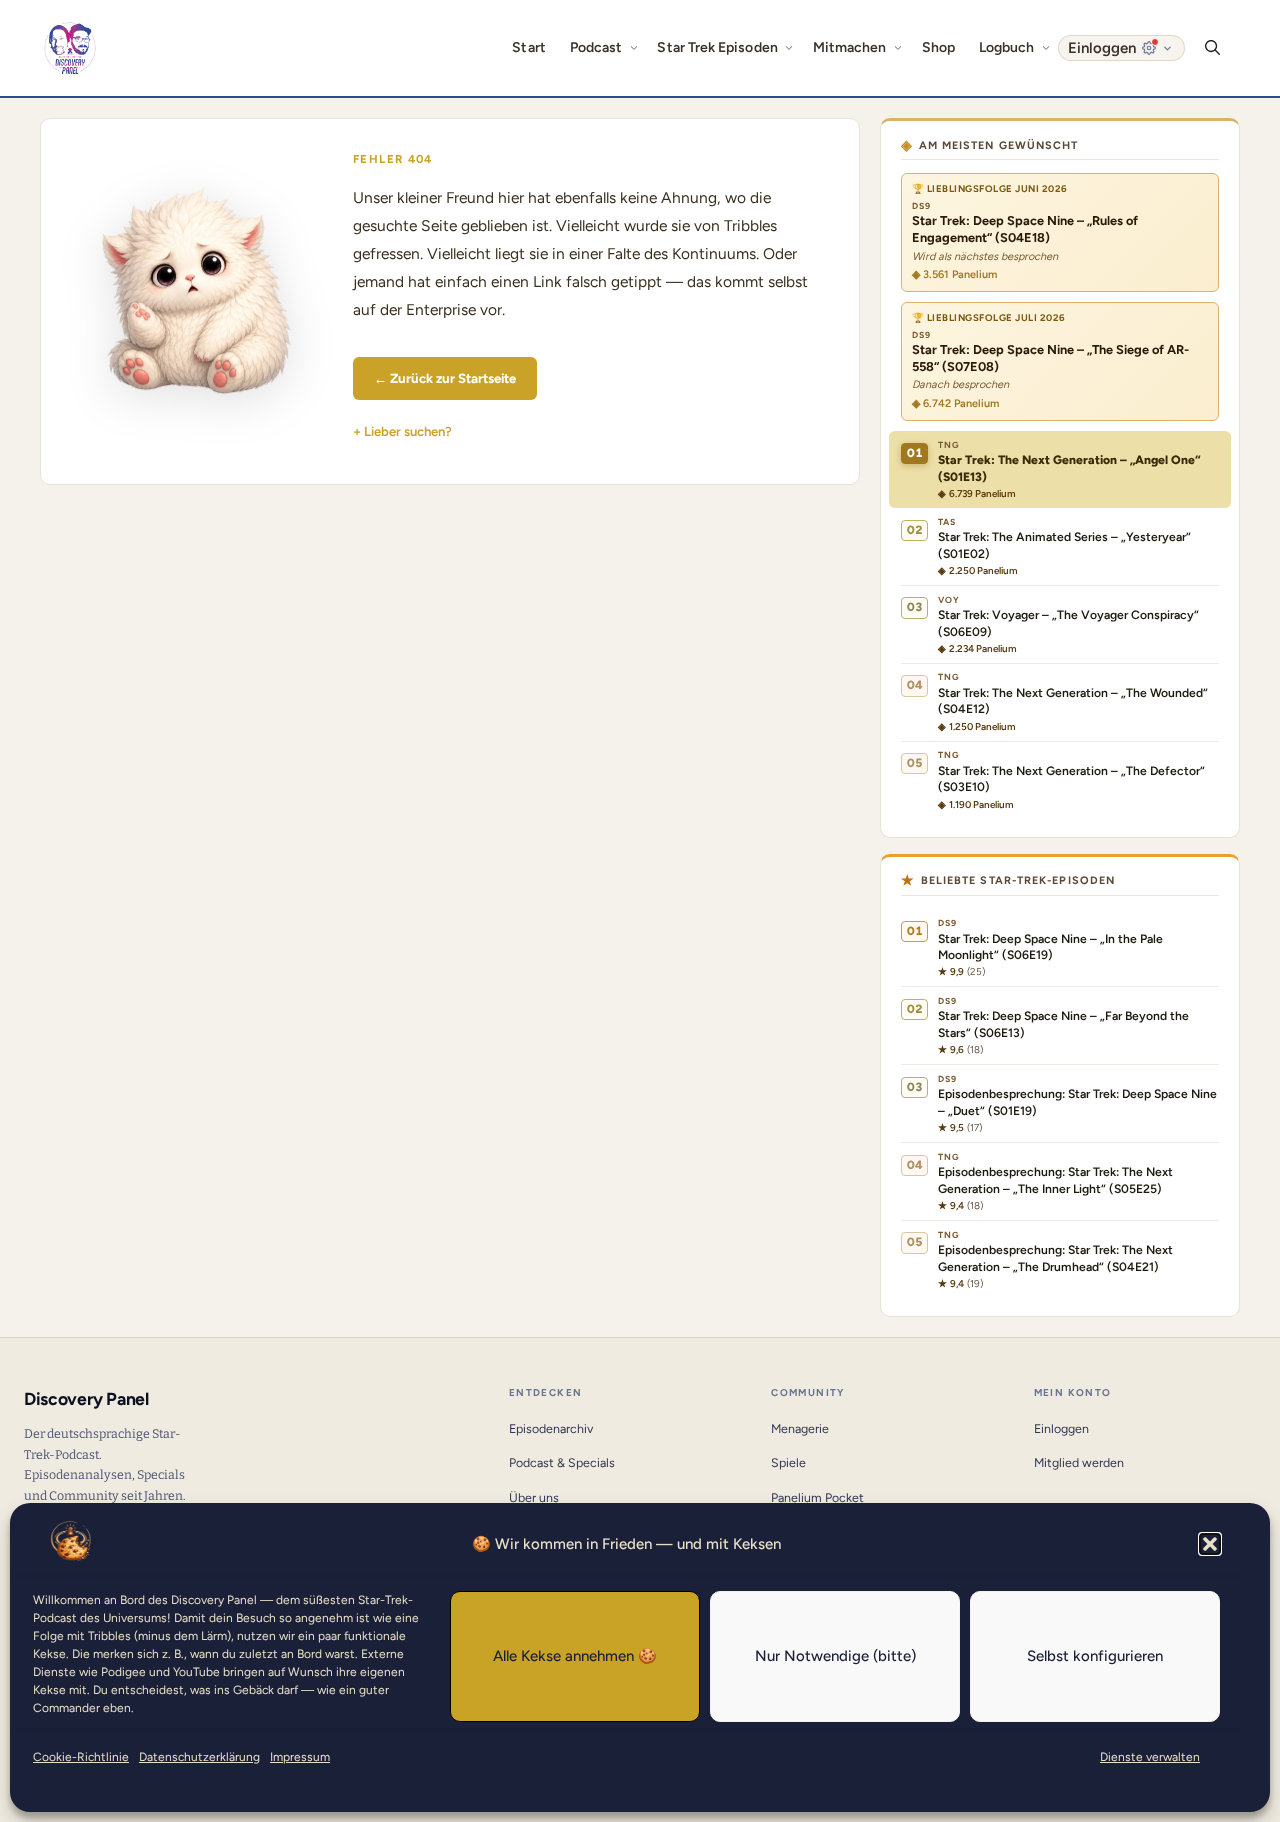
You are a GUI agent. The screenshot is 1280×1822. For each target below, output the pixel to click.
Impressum (300, 1757)
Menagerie (800, 1428)
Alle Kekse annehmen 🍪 (575, 1656)
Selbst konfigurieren (1095, 1656)
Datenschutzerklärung (199, 1757)
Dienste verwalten (1150, 1757)
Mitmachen (850, 47)
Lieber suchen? (408, 431)
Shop (938, 47)
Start (528, 47)
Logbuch (1007, 47)
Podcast (596, 47)
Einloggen (1061, 1428)
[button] (1210, 1544)
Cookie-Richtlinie (81, 1757)
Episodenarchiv (551, 1428)
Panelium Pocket (817, 1497)
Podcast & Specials (562, 1462)
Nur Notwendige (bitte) (835, 1656)
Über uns (534, 1497)
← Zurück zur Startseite (445, 378)
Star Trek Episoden (717, 47)
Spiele (788, 1462)
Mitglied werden (1079, 1462)
